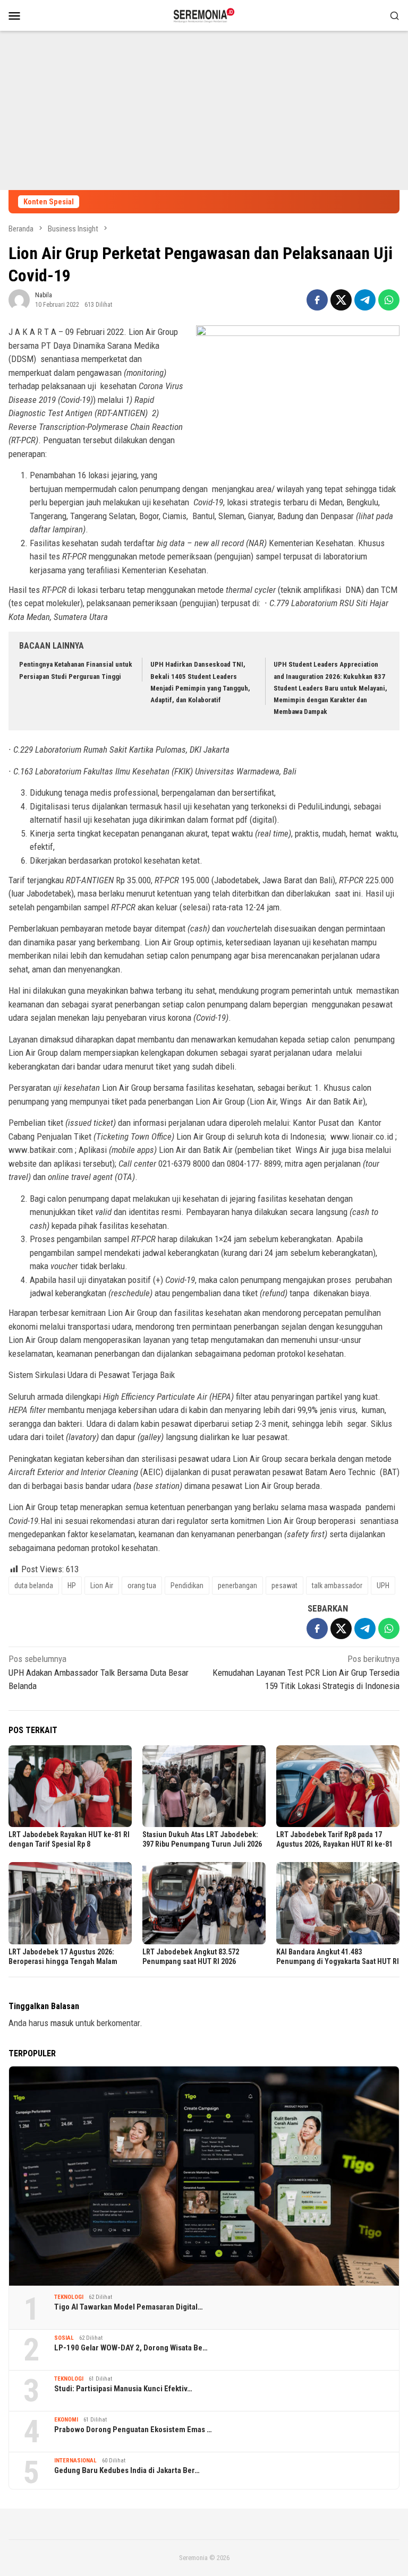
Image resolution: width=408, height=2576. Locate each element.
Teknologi (69, 2297)
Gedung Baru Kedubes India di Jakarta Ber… (127, 2470)
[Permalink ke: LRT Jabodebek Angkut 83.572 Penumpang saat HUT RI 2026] (204, 1903)
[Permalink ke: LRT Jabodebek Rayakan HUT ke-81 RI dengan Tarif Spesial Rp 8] (70, 1786)
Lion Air (102, 1586)
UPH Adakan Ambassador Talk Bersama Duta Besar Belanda (99, 1672)
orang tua (142, 1586)
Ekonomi (66, 2420)
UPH (383, 1586)
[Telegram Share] (365, 300)
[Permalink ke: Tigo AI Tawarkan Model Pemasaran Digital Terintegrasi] (204, 2176)
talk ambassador (337, 1586)
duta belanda (34, 1586)
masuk (62, 2023)
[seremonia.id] (204, 14)
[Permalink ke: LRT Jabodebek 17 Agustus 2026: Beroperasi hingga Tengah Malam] (70, 1903)
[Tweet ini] (341, 300)
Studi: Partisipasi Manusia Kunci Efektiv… (123, 2389)
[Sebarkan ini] (317, 300)
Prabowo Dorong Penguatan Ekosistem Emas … (133, 2429)
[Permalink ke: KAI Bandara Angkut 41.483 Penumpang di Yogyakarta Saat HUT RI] (338, 1903)
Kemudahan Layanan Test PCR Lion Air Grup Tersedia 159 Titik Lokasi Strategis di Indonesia (306, 1672)
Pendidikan (187, 1586)
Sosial (64, 2338)
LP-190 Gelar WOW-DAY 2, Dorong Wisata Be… (131, 2348)
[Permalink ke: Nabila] (19, 299)
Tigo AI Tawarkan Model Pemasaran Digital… (129, 2307)
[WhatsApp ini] (389, 300)
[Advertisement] (204, 110)
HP (72, 1586)
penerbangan (237, 1586)
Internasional (75, 2461)
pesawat (284, 1586)
